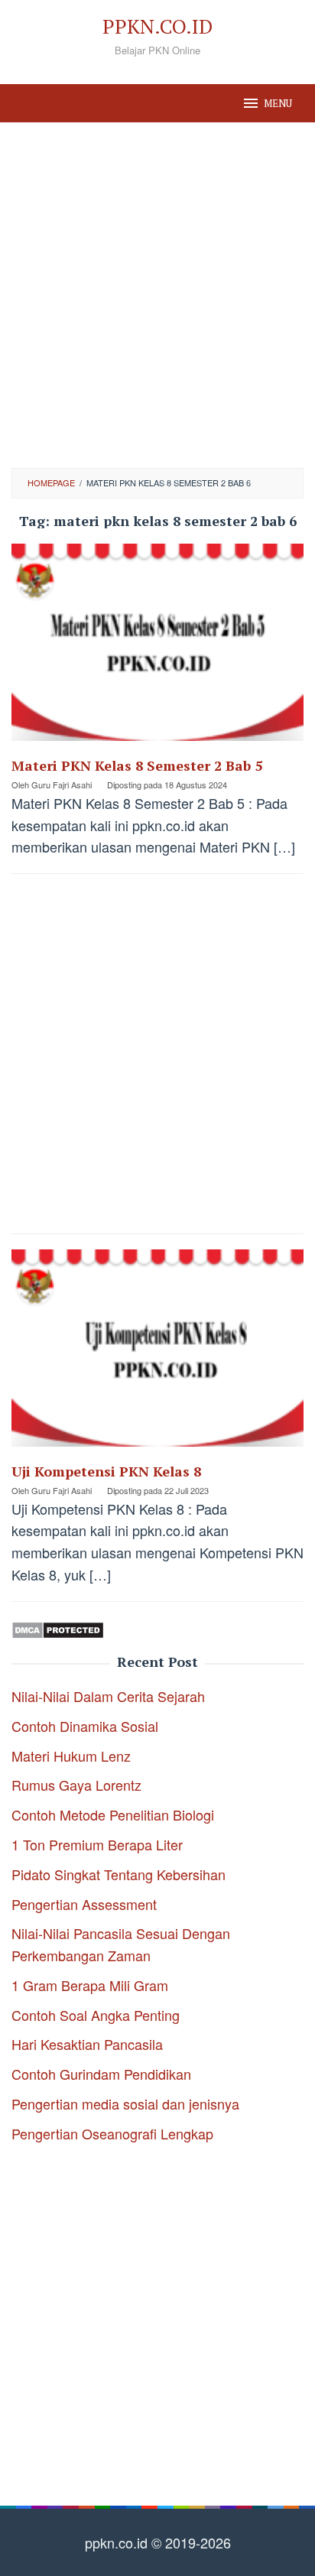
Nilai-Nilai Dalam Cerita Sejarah (108, 1696)
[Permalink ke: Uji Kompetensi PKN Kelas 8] (157, 1353)
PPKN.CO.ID (157, 26)
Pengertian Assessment (84, 1904)
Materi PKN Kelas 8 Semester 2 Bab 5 (137, 765)
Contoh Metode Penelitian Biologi (113, 1814)
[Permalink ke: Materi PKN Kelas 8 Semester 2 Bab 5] (157, 648)
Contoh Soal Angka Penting (96, 2015)
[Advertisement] (157, 295)
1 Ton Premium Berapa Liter (97, 1844)
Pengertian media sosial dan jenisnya (125, 2103)
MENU (278, 103)
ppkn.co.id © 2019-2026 (158, 2542)
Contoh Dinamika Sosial (85, 1726)
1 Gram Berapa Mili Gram (90, 1985)
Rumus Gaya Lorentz (76, 1785)
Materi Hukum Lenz (71, 1756)
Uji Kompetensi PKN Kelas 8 (106, 1471)
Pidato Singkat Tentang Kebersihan (119, 1874)
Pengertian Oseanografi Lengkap (112, 2133)
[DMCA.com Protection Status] (58, 1628)
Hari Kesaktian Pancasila (87, 2044)
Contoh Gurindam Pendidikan (101, 2074)
